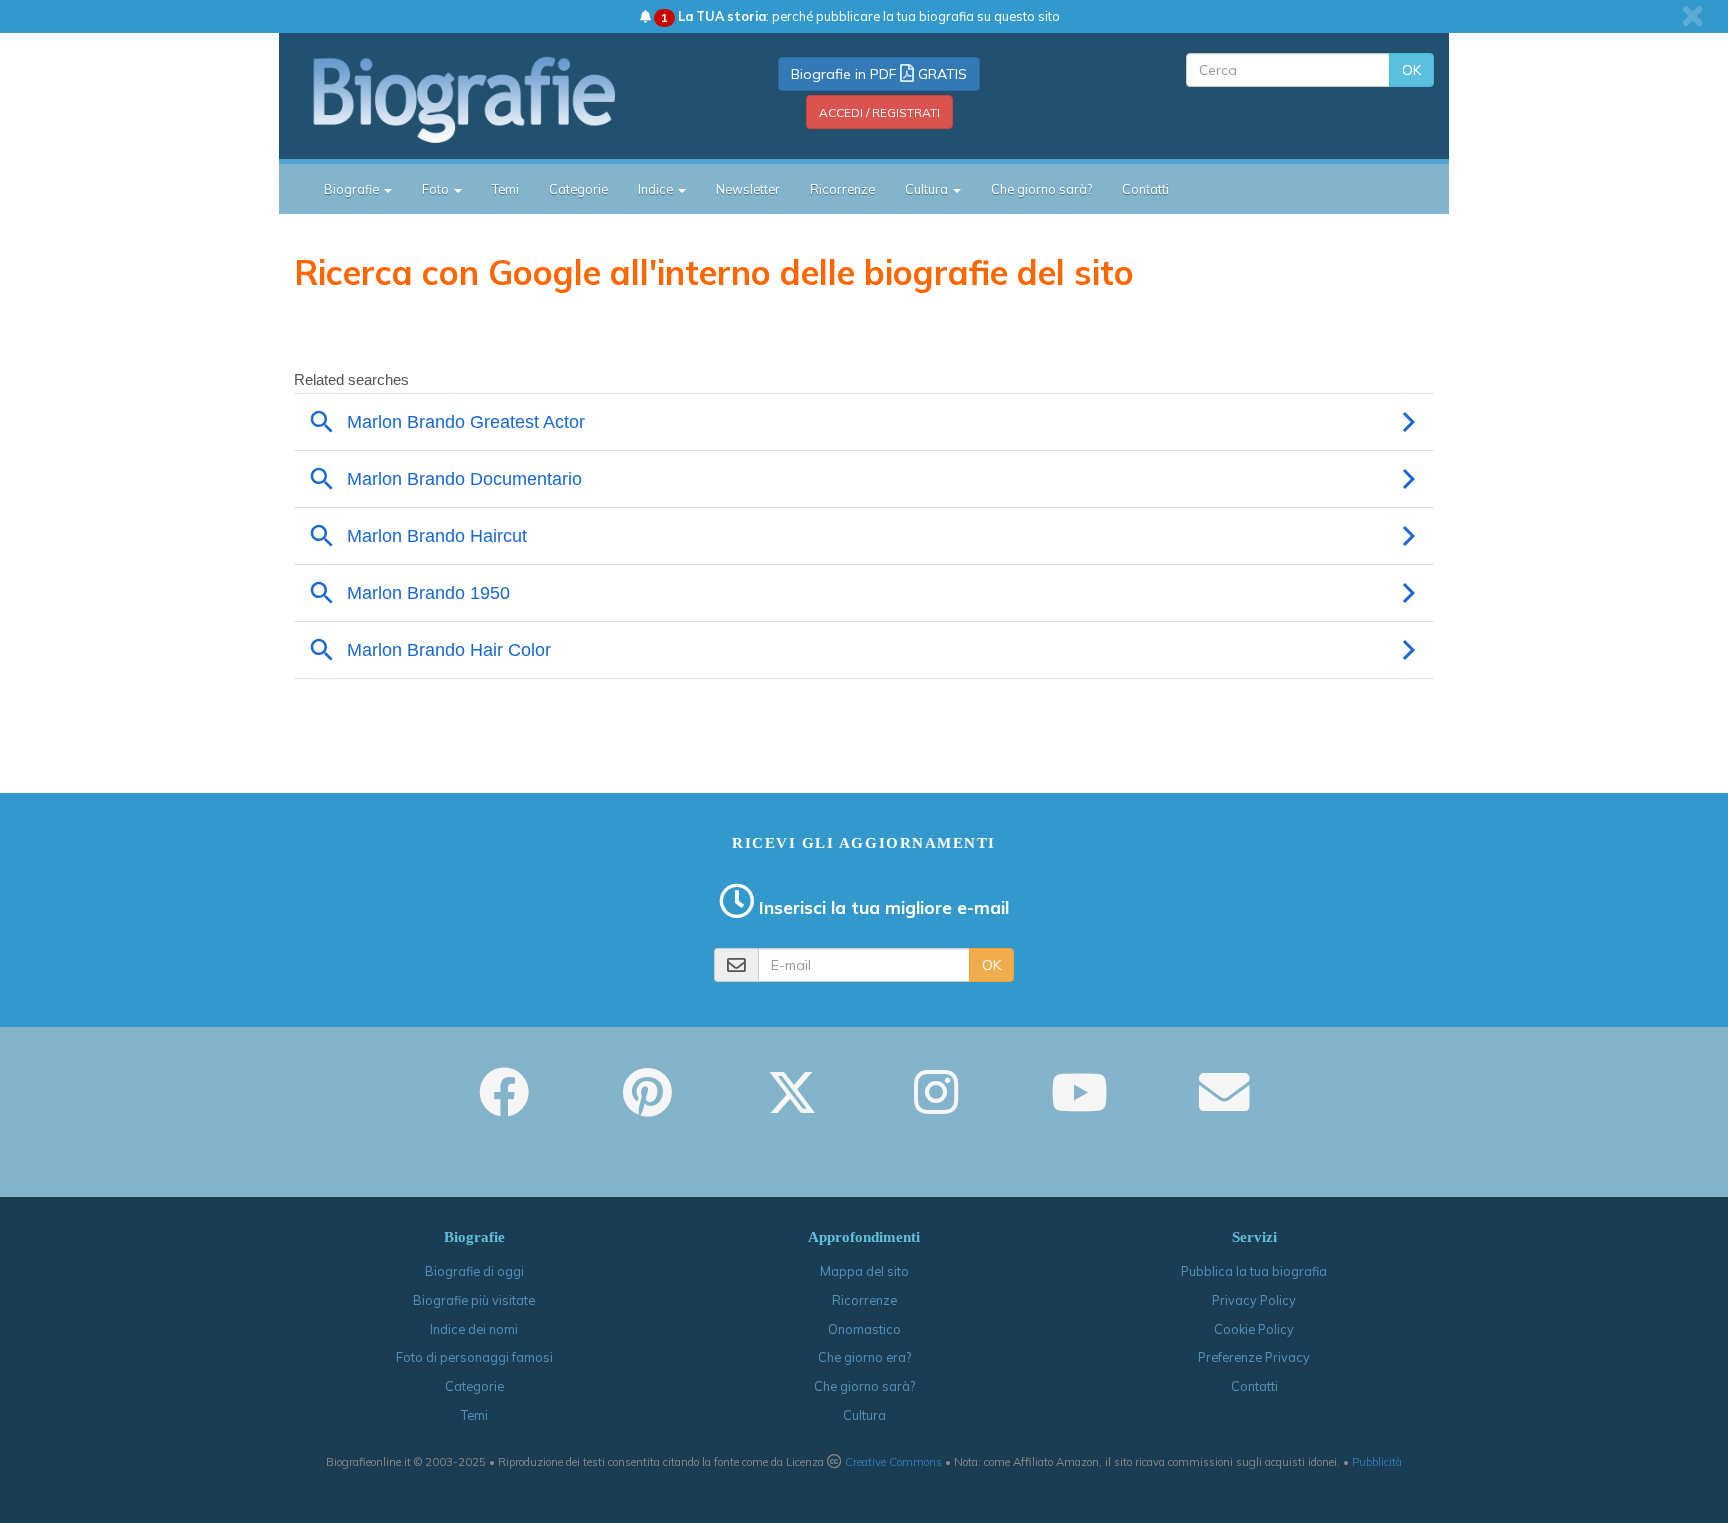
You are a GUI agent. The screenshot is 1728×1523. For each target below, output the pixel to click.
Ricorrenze (842, 189)
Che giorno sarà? (1041, 189)
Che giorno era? (864, 1357)
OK (1411, 70)
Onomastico (864, 1329)
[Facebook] (504, 1106)
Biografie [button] (353, 189)
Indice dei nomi (474, 1329)
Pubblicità (1377, 1462)
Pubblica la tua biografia (1254, 1271)
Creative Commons (893, 1462)
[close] (1692, 16)
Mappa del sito (864, 1271)
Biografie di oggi (474, 1271)
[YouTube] (1079, 1106)
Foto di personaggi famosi (474, 1357)
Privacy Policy (1254, 1300)
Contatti (1145, 189)
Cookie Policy (1254, 1329)
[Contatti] (1224, 1106)
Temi (505, 189)
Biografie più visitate (474, 1300)
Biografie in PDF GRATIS (879, 74)
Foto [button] (437, 189)
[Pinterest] (647, 1106)
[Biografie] (489, 99)
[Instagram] (936, 1106)
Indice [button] (657, 189)
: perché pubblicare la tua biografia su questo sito (860, 16)
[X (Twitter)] (792, 1106)
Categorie (578, 189)
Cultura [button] (928, 189)
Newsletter (748, 189)
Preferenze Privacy (1254, 1357)
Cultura (864, 1415)
